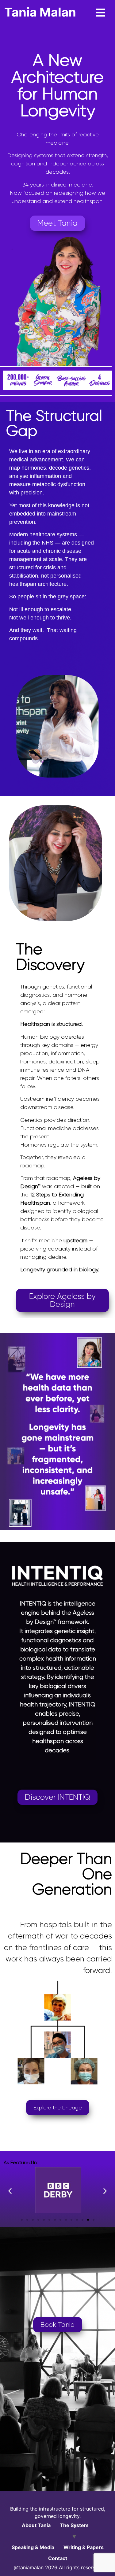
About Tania (36, 2525)
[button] (10, 2191)
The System (74, 2525)
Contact (58, 2558)
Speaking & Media (33, 2547)
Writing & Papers (84, 2547)
